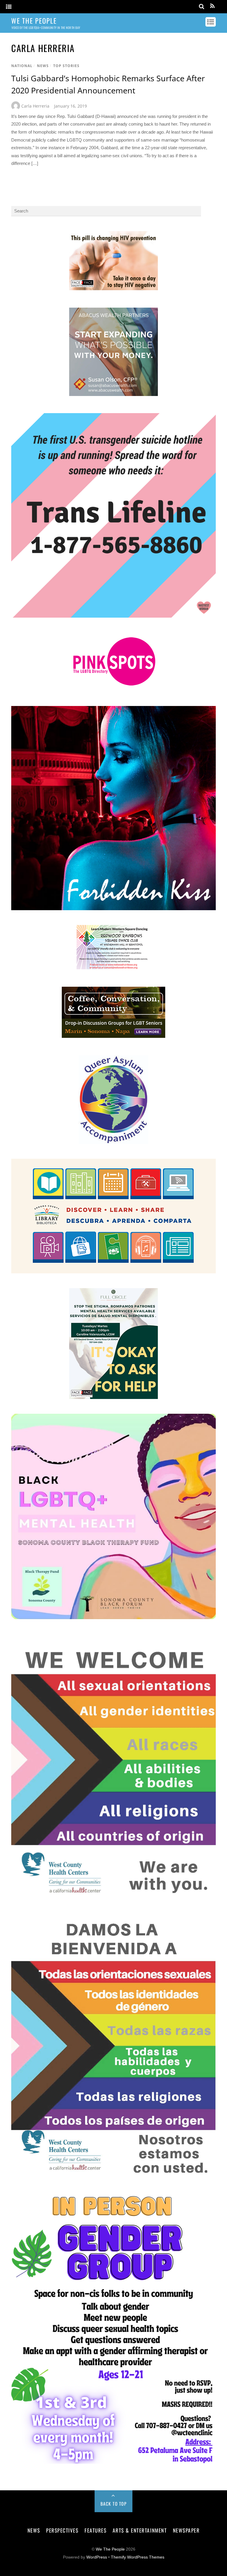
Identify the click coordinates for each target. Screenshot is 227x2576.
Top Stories (66, 66)
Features (95, 2530)
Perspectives (62, 2530)
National (22, 66)
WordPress (97, 2557)
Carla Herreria (35, 106)
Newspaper (186, 2530)
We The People (110, 2549)
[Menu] (9, 7)
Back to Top (114, 2504)
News (43, 66)
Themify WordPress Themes (138, 2557)
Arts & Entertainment (140, 2530)
